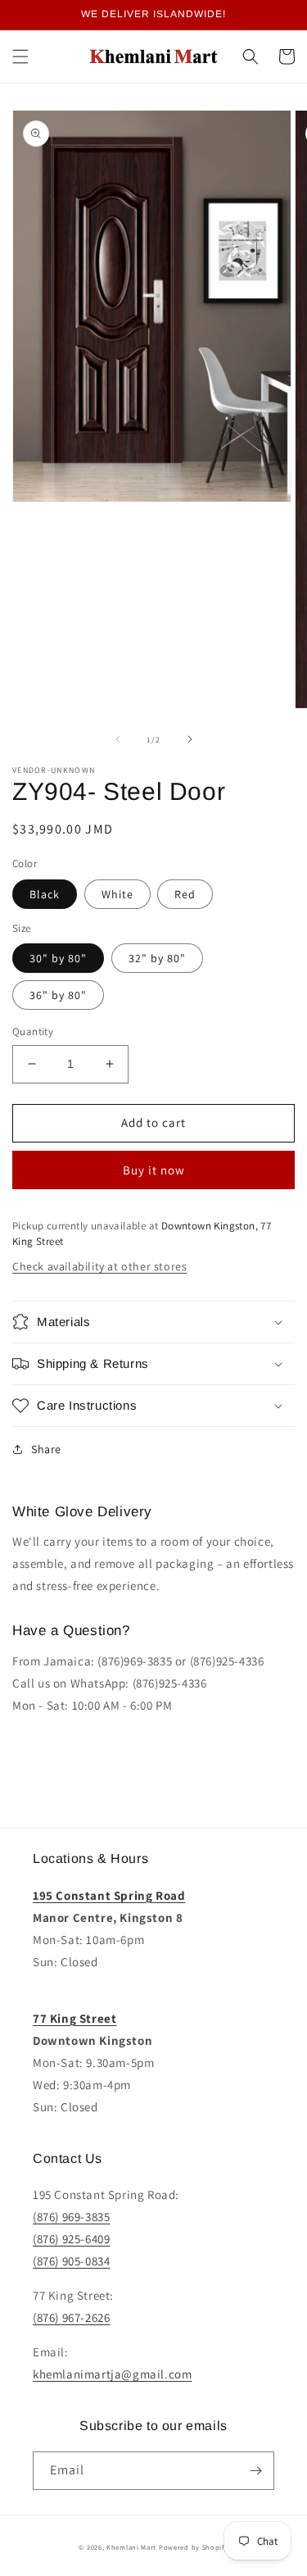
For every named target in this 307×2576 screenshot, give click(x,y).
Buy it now (154, 1170)
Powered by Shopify (194, 2547)
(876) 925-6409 (71, 2239)
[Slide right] (190, 739)
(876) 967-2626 (71, 2317)
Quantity (33, 1031)
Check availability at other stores (99, 1266)
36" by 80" (58, 995)
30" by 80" (58, 958)
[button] (20, 57)
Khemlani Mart (131, 2547)
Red (185, 894)
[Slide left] (118, 739)
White (117, 894)
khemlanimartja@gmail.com (112, 2374)
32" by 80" (157, 958)
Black (45, 894)
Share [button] (46, 1449)
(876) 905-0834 (71, 2261)
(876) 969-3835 (71, 2217)
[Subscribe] (255, 2471)
